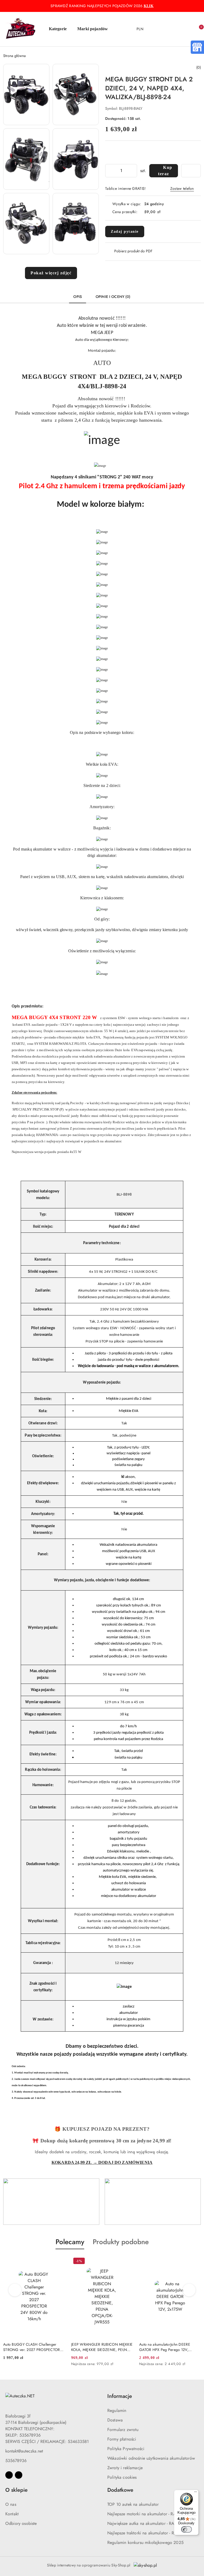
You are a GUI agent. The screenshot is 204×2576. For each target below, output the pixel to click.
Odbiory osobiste (21, 2523)
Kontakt (12, 2514)
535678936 (16, 2461)
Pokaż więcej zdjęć (51, 273)
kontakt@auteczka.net (24, 2451)
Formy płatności (122, 2439)
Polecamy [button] (70, 2242)
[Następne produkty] (189, 2290)
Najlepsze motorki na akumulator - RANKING (148, 2514)
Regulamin (117, 2410)
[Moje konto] (174, 29)
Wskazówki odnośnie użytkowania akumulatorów (151, 2458)
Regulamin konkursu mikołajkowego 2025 (145, 2542)
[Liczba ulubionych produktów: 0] (186, 29)
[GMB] (197, 47)
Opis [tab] (78, 297)
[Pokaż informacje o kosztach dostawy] (164, 212)
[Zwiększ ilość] (133, 171)
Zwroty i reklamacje (125, 2468)
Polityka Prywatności (126, 2449)
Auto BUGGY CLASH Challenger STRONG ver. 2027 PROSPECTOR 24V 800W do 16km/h (32, 2347)
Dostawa (115, 2420)
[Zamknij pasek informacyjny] (198, 6)
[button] (60, 29)
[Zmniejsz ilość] (109, 171)
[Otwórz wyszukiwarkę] (163, 29)
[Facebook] (9, 2475)
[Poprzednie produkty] (15, 2290)
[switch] (186, 2529)
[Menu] (195, 2493)
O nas (11, 2504)
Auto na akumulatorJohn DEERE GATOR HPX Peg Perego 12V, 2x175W (165, 2347)
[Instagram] (19, 2475)
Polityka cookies (122, 2477)
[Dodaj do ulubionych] (191, 171)
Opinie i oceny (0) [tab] (113, 297)
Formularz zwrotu (123, 2430)
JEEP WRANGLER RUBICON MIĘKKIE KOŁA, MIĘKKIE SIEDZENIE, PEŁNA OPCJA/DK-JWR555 (102, 2347)
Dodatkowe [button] (120, 2490)
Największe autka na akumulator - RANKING (147, 2523)
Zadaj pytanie (125, 232)
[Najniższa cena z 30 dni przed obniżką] (131, 2364)
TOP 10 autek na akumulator (133, 2504)
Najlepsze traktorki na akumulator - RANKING (149, 2533)
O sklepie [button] (16, 2490)
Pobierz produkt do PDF (133, 251)
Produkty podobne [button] (121, 2242)
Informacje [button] (120, 2396)
